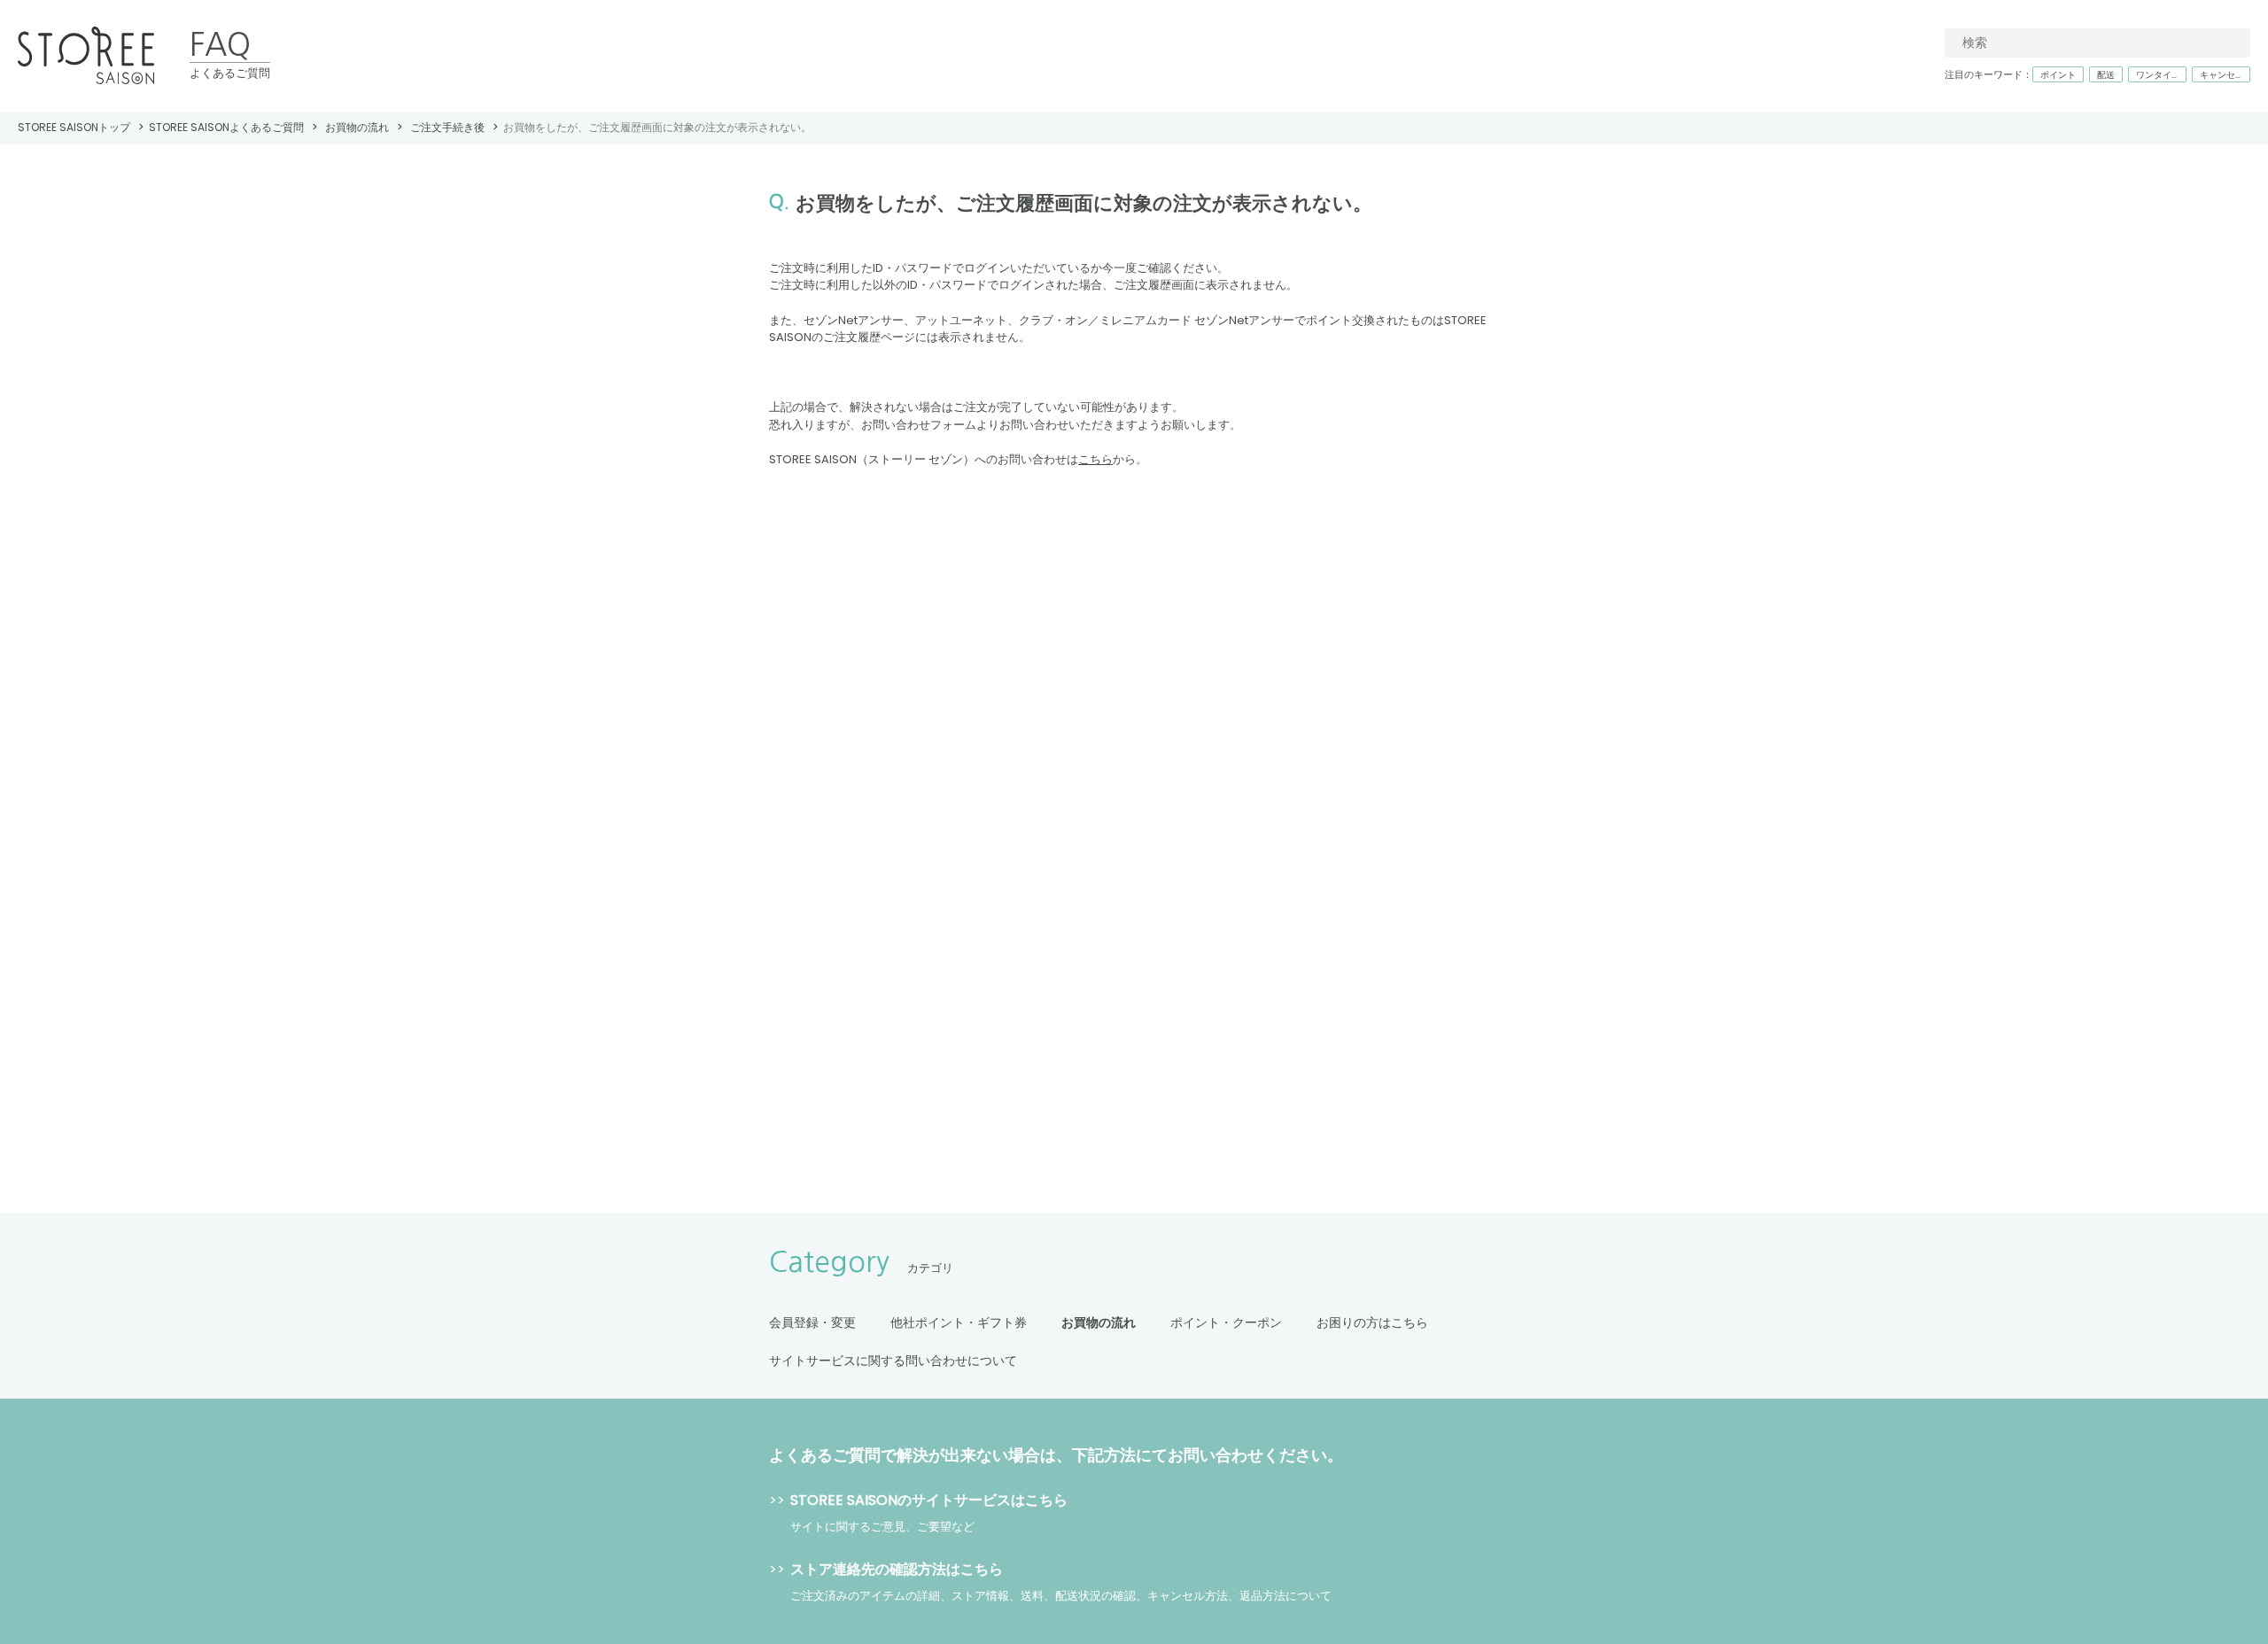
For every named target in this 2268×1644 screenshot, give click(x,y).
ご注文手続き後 (447, 127)
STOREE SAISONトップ (74, 127)
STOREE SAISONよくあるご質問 (226, 127)
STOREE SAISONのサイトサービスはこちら (929, 1500)
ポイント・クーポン (1226, 1322)
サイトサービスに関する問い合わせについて (893, 1361)
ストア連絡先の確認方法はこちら (897, 1569)
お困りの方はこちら (1372, 1322)
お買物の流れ (357, 127)
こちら (1095, 459)
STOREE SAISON (86, 56)
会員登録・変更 (812, 1322)
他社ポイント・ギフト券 (959, 1322)
